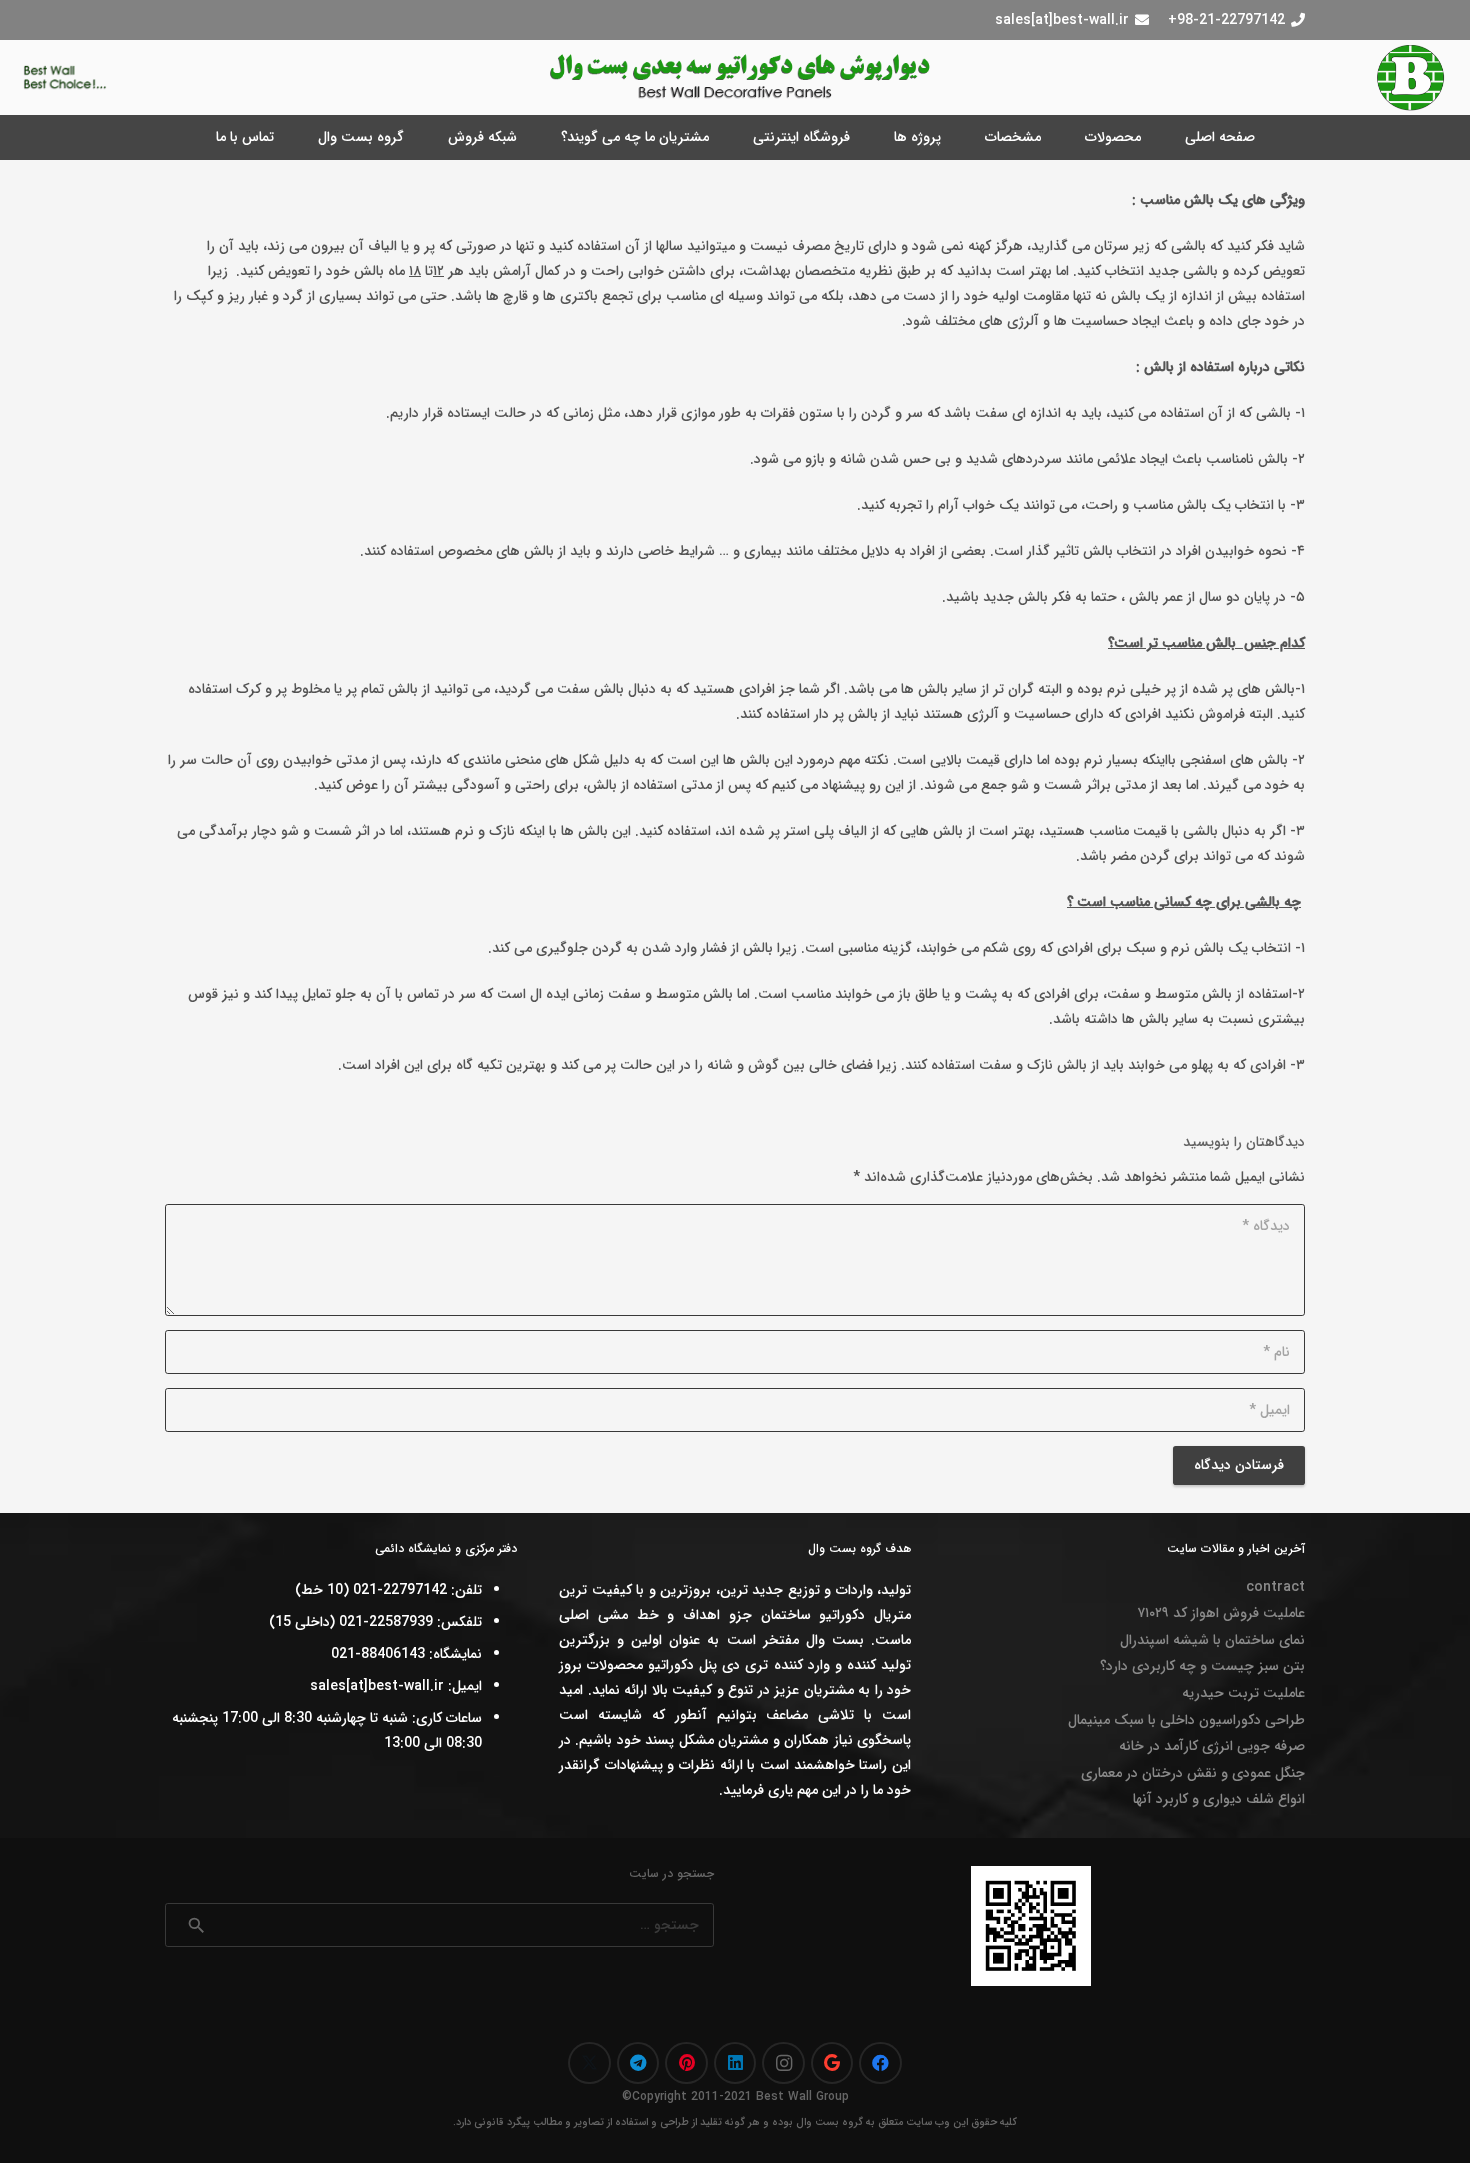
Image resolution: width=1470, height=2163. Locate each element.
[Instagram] (783, 2063)
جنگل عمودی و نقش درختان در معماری (1193, 1773)
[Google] (832, 2063)
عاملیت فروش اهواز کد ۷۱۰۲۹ (1221, 1613)
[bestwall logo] (1411, 78)
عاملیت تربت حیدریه (1243, 1693)
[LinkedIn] (735, 2063)
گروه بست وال (829, 2122)
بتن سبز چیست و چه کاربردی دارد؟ (1202, 1666)
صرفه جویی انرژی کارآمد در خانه (1212, 1746)
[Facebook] (880, 2063)
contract (1275, 1587)
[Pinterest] (686, 2063)
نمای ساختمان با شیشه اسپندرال (1212, 1640)
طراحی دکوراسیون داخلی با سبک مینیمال (1186, 1720)
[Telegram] (638, 2063)
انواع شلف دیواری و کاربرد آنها (1219, 1799)
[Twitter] (589, 2063)
